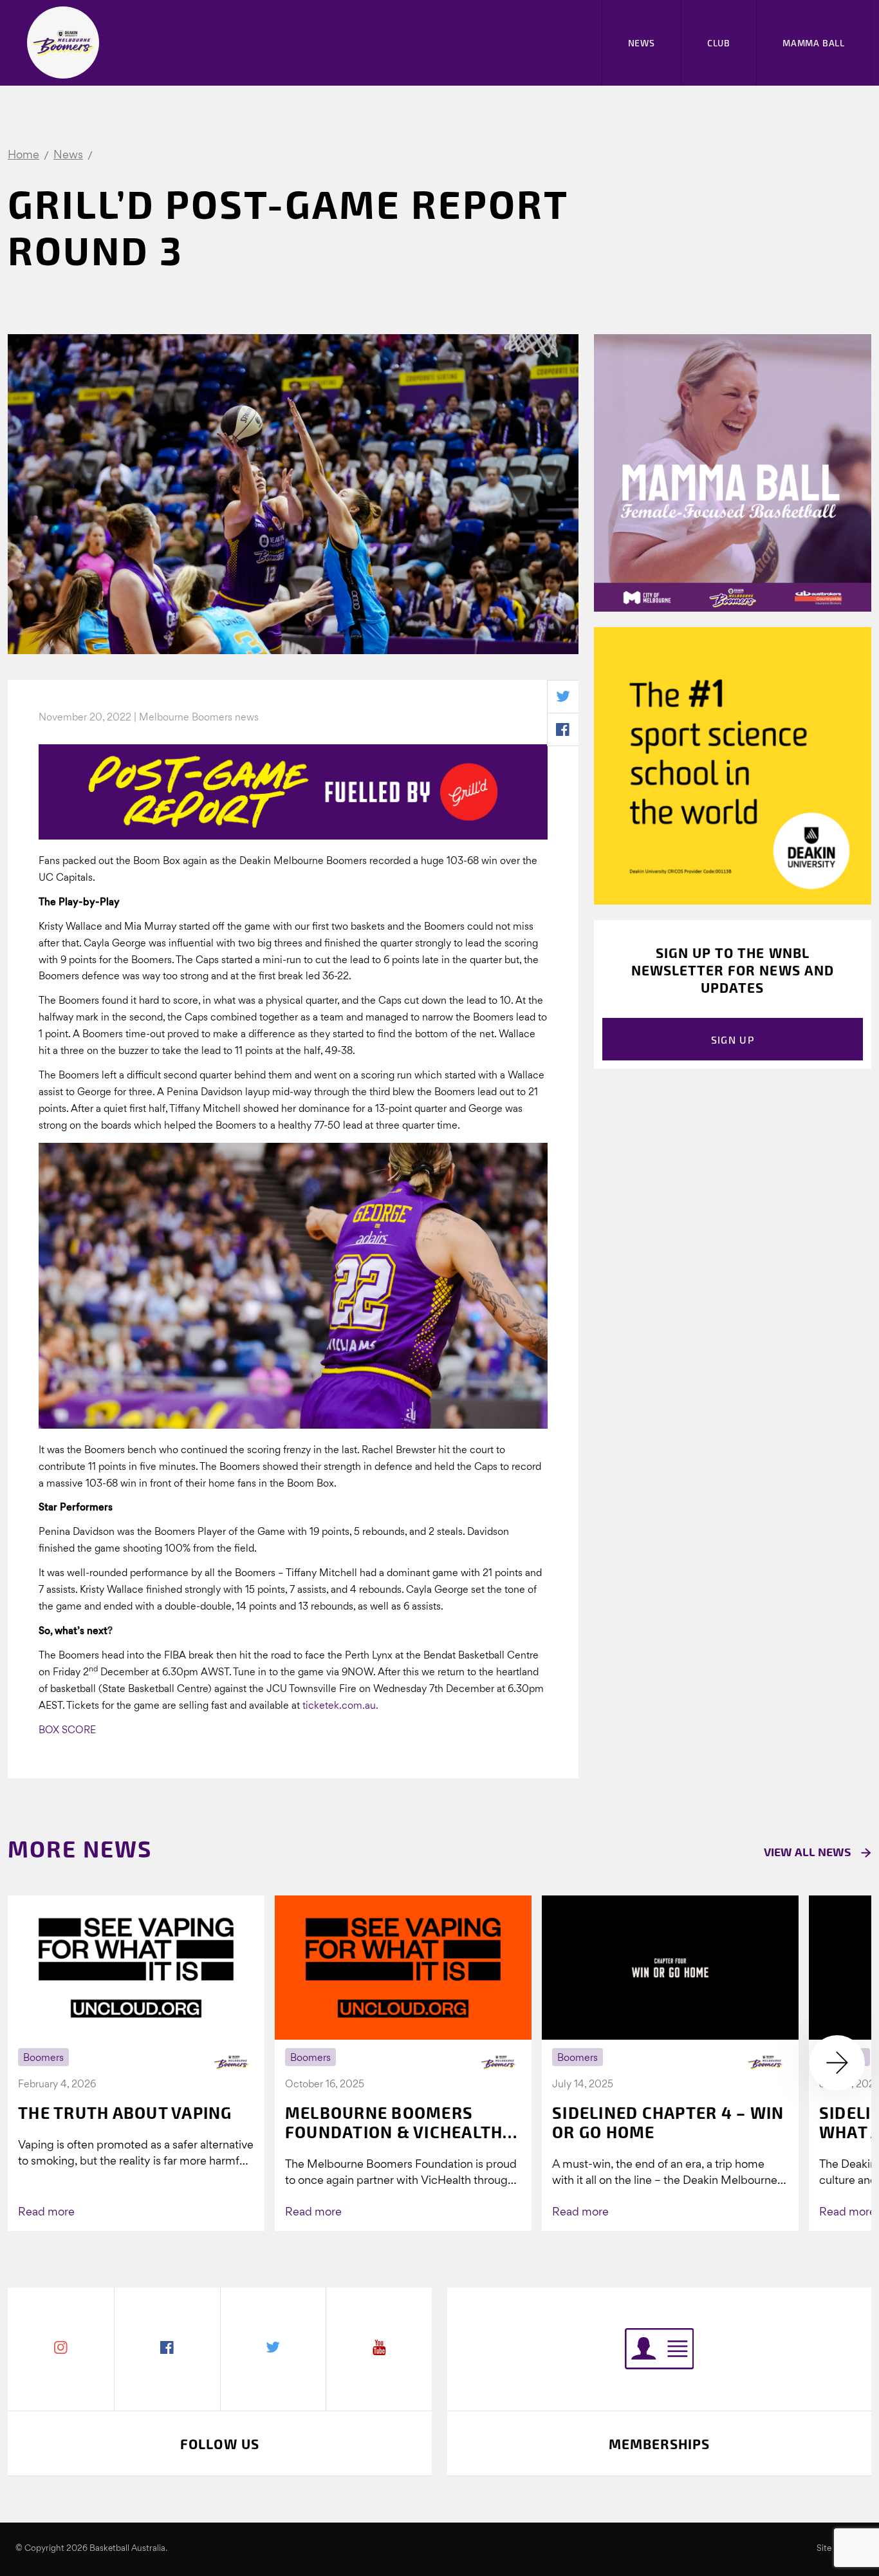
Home (23, 155)
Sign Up (733, 1039)
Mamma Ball (814, 43)
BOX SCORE (67, 1731)
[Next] (837, 2063)
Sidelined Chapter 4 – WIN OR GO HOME (668, 2122)
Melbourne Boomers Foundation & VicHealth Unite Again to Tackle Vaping (394, 2122)
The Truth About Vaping (125, 2112)
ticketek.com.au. (340, 1706)
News (642, 43)
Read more (46, 2213)
